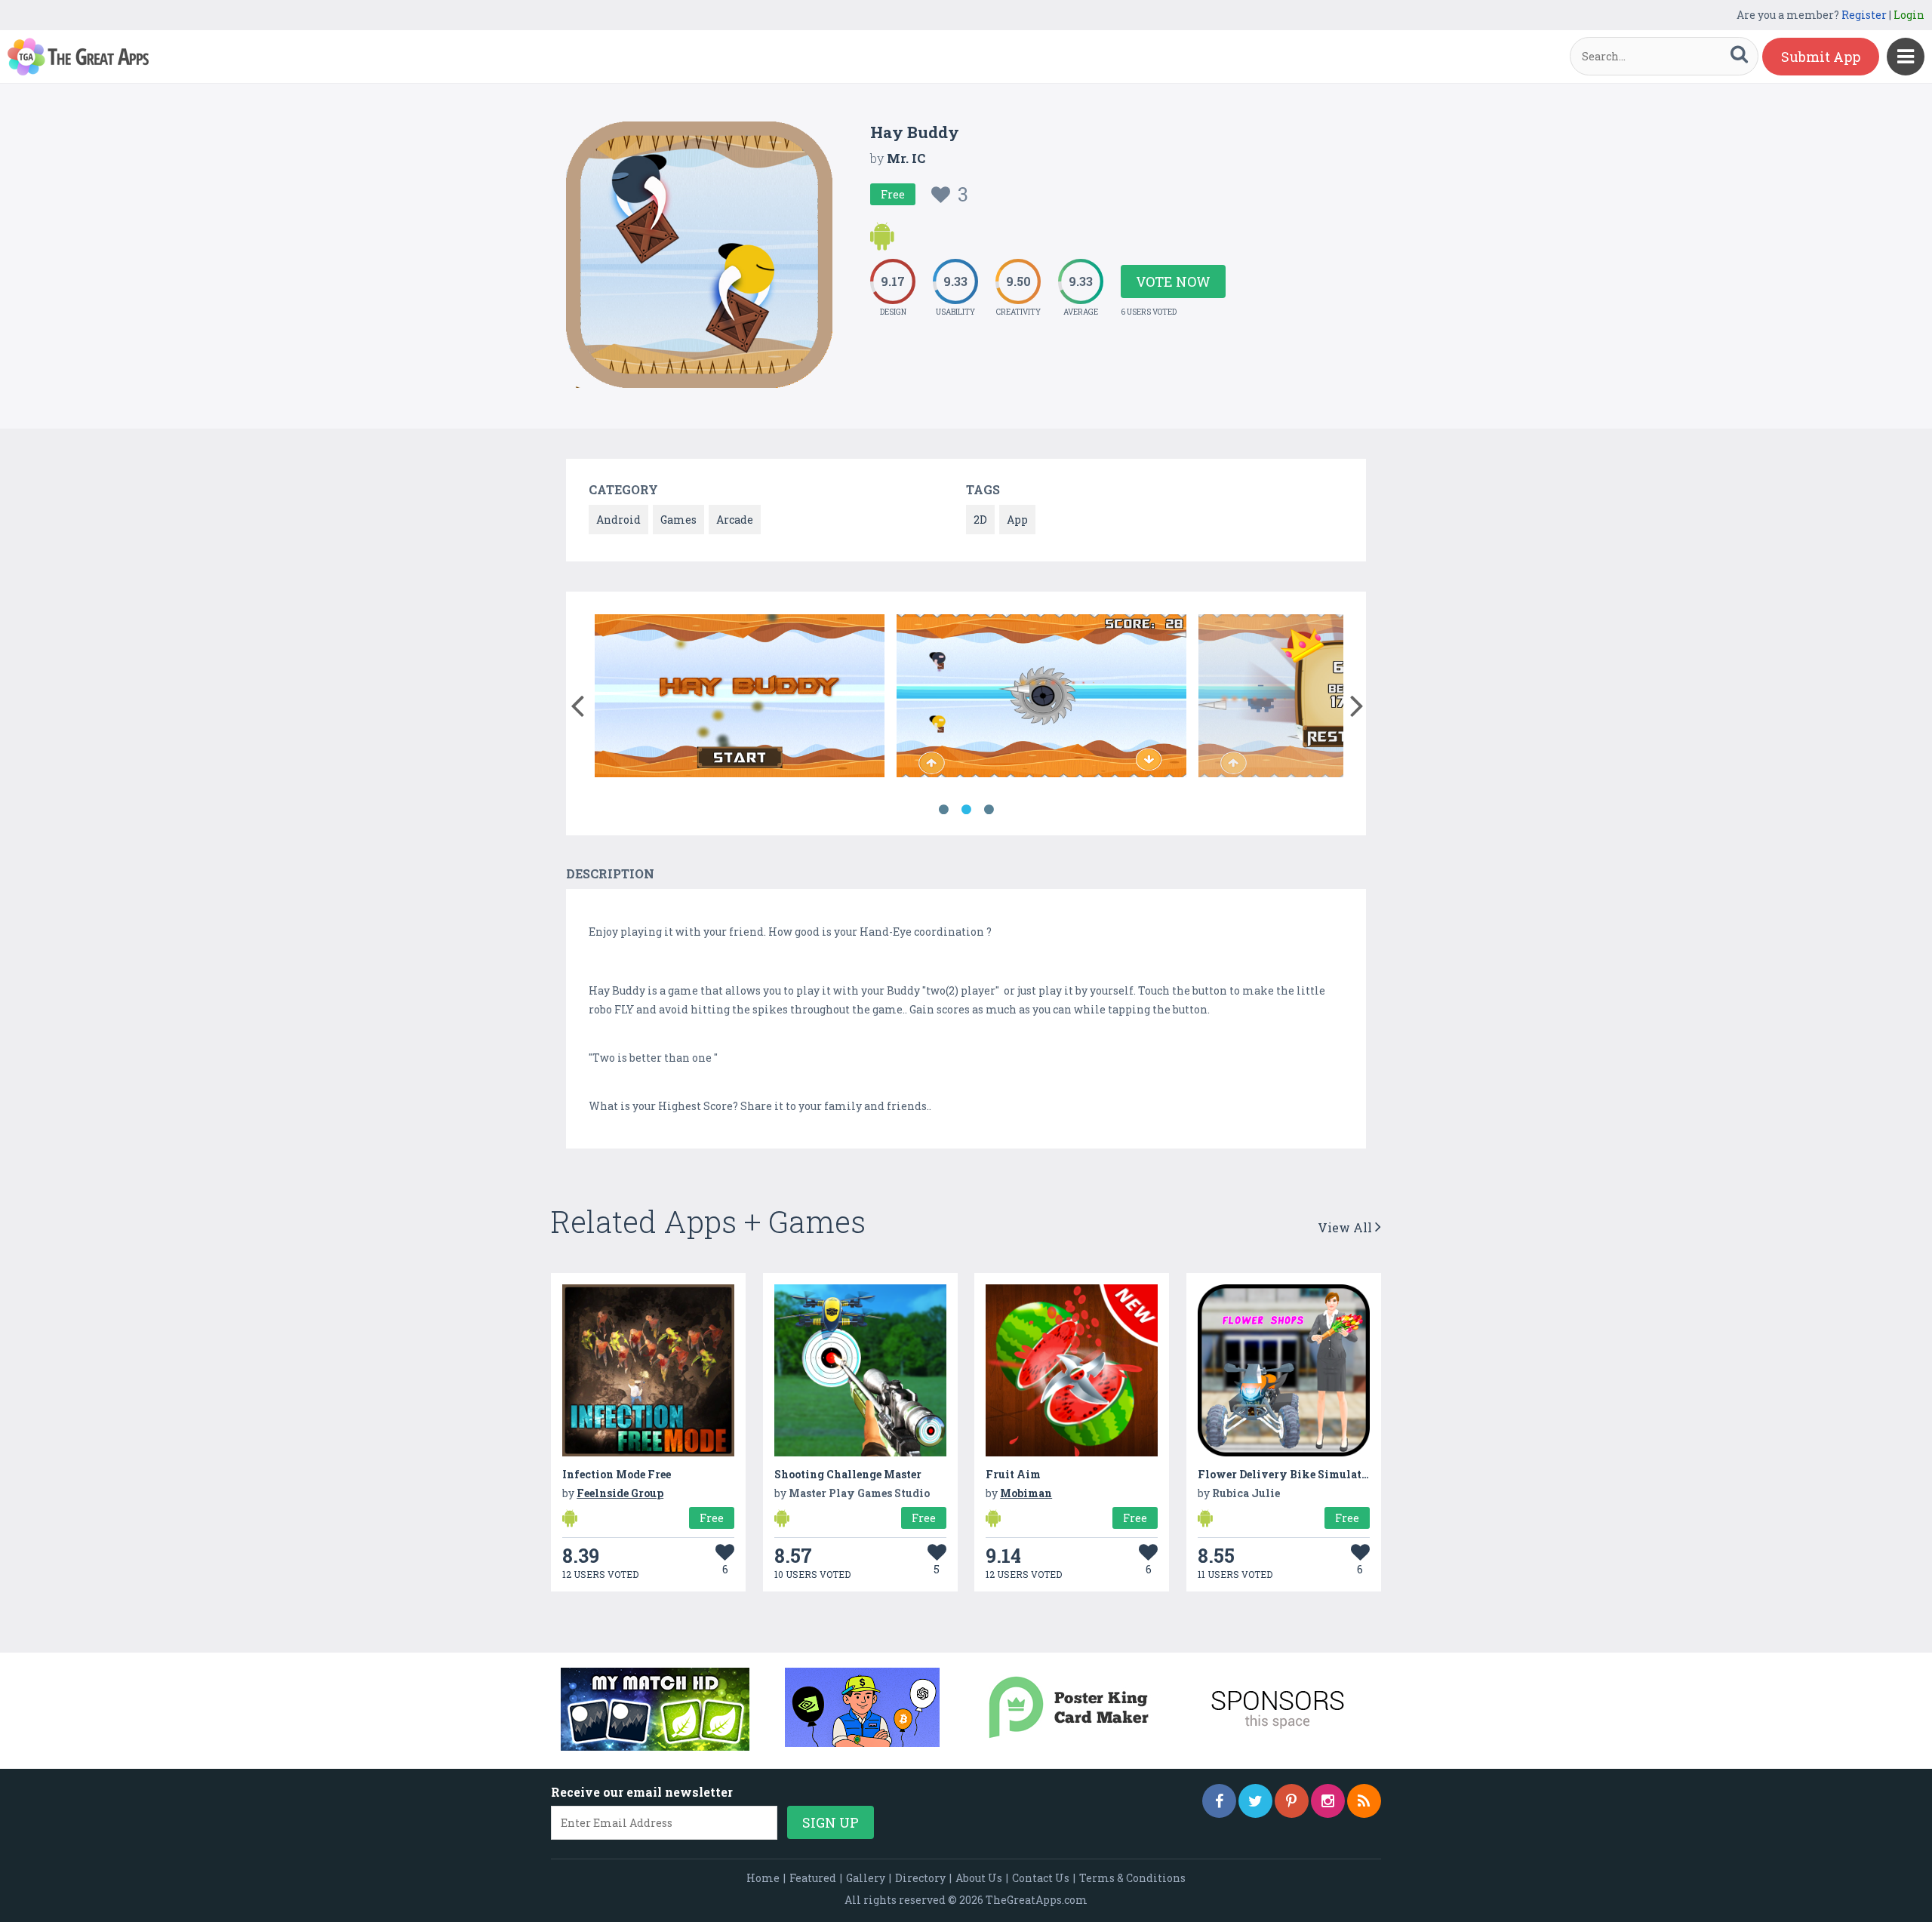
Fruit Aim (1013, 1474)
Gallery (866, 1878)
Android (618, 520)
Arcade (735, 520)
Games (678, 520)
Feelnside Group (620, 1493)
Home (763, 1878)
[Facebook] (1219, 1801)
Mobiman (1026, 1493)
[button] (577, 703)
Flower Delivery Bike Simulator (1285, 1474)
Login (1909, 15)
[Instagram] (1328, 1801)
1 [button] (943, 810)
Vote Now (1173, 281)
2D (980, 520)
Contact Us (1041, 1878)
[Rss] (1364, 1801)
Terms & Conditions (1132, 1878)
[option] (740, 698)
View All (1346, 1227)
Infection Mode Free (617, 1474)
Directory (920, 1878)
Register (1864, 15)
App (1017, 520)
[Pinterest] (1292, 1801)
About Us (979, 1878)
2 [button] (966, 810)
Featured (813, 1878)
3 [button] (989, 810)
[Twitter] (1255, 1801)
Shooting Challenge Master (848, 1474)
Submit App (1821, 57)
